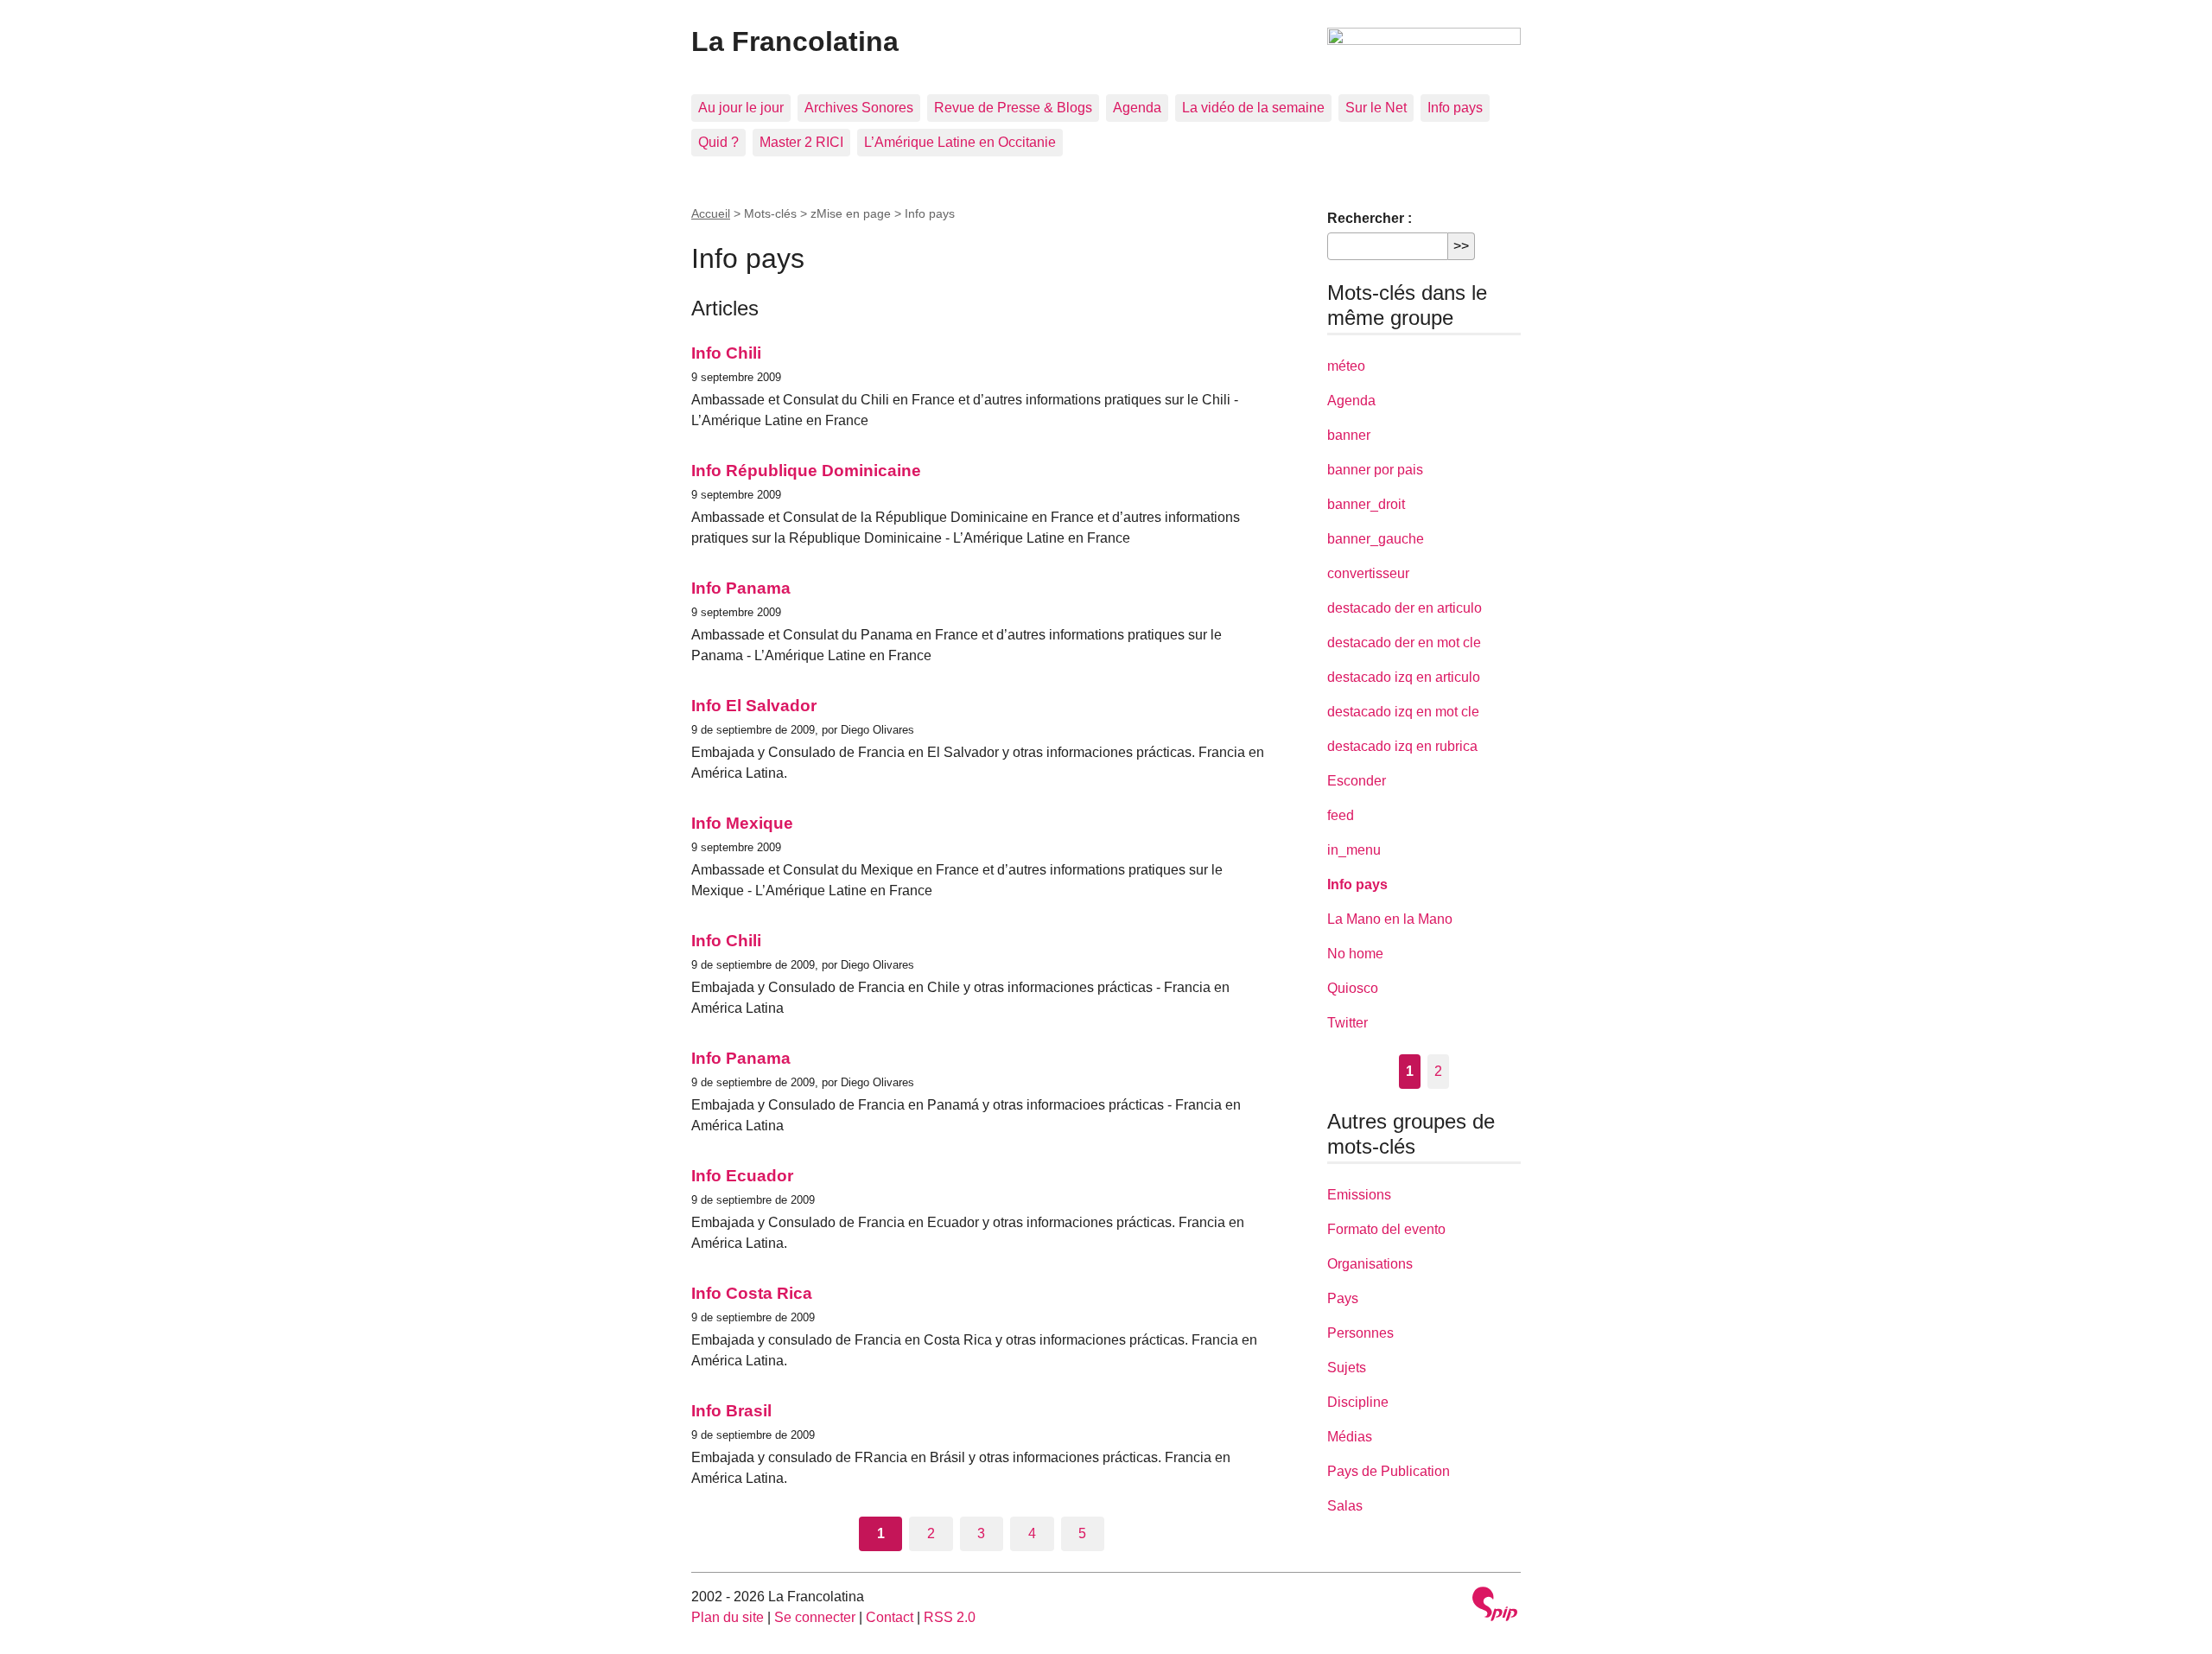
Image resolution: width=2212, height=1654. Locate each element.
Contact (890, 1617)
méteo (1346, 366)
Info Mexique (742, 823)
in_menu (1354, 850)
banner (1349, 435)
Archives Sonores (859, 108)
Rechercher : (1370, 218)
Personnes (1360, 1333)
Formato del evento (1386, 1229)
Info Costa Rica (752, 1293)
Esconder (1357, 781)
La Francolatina (795, 41)
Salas (1345, 1506)
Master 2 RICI (801, 142)
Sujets (1347, 1368)
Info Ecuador (742, 1176)
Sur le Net (1376, 108)
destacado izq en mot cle (1403, 712)
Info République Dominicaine (806, 471)
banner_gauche (1376, 539)
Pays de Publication (1389, 1471)
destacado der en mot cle (1404, 643)
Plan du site (728, 1617)
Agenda (1137, 108)
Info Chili (726, 353)
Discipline (1358, 1402)
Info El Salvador (754, 706)
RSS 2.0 (950, 1617)
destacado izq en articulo (1404, 677)
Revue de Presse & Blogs (1013, 108)
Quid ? (718, 142)
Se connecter (815, 1617)
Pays (1343, 1298)
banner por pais (1375, 470)
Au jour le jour (741, 108)
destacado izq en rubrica (1402, 746)
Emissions (1359, 1195)
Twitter (1348, 1023)
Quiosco (1353, 988)
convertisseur (1368, 573)
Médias (1350, 1437)
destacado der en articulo (1405, 608)
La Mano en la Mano (1390, 919)
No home (1355, 954)
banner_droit (1366, 504)
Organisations (1370, 1264)
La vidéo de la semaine (1253, 108)
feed (1341, 815)
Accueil (711, 213)
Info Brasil (731, 1411)
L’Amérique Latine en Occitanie (960, 142)
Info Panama (741, 588)
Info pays (1455, 108)
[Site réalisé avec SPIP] (1495, 1606)
